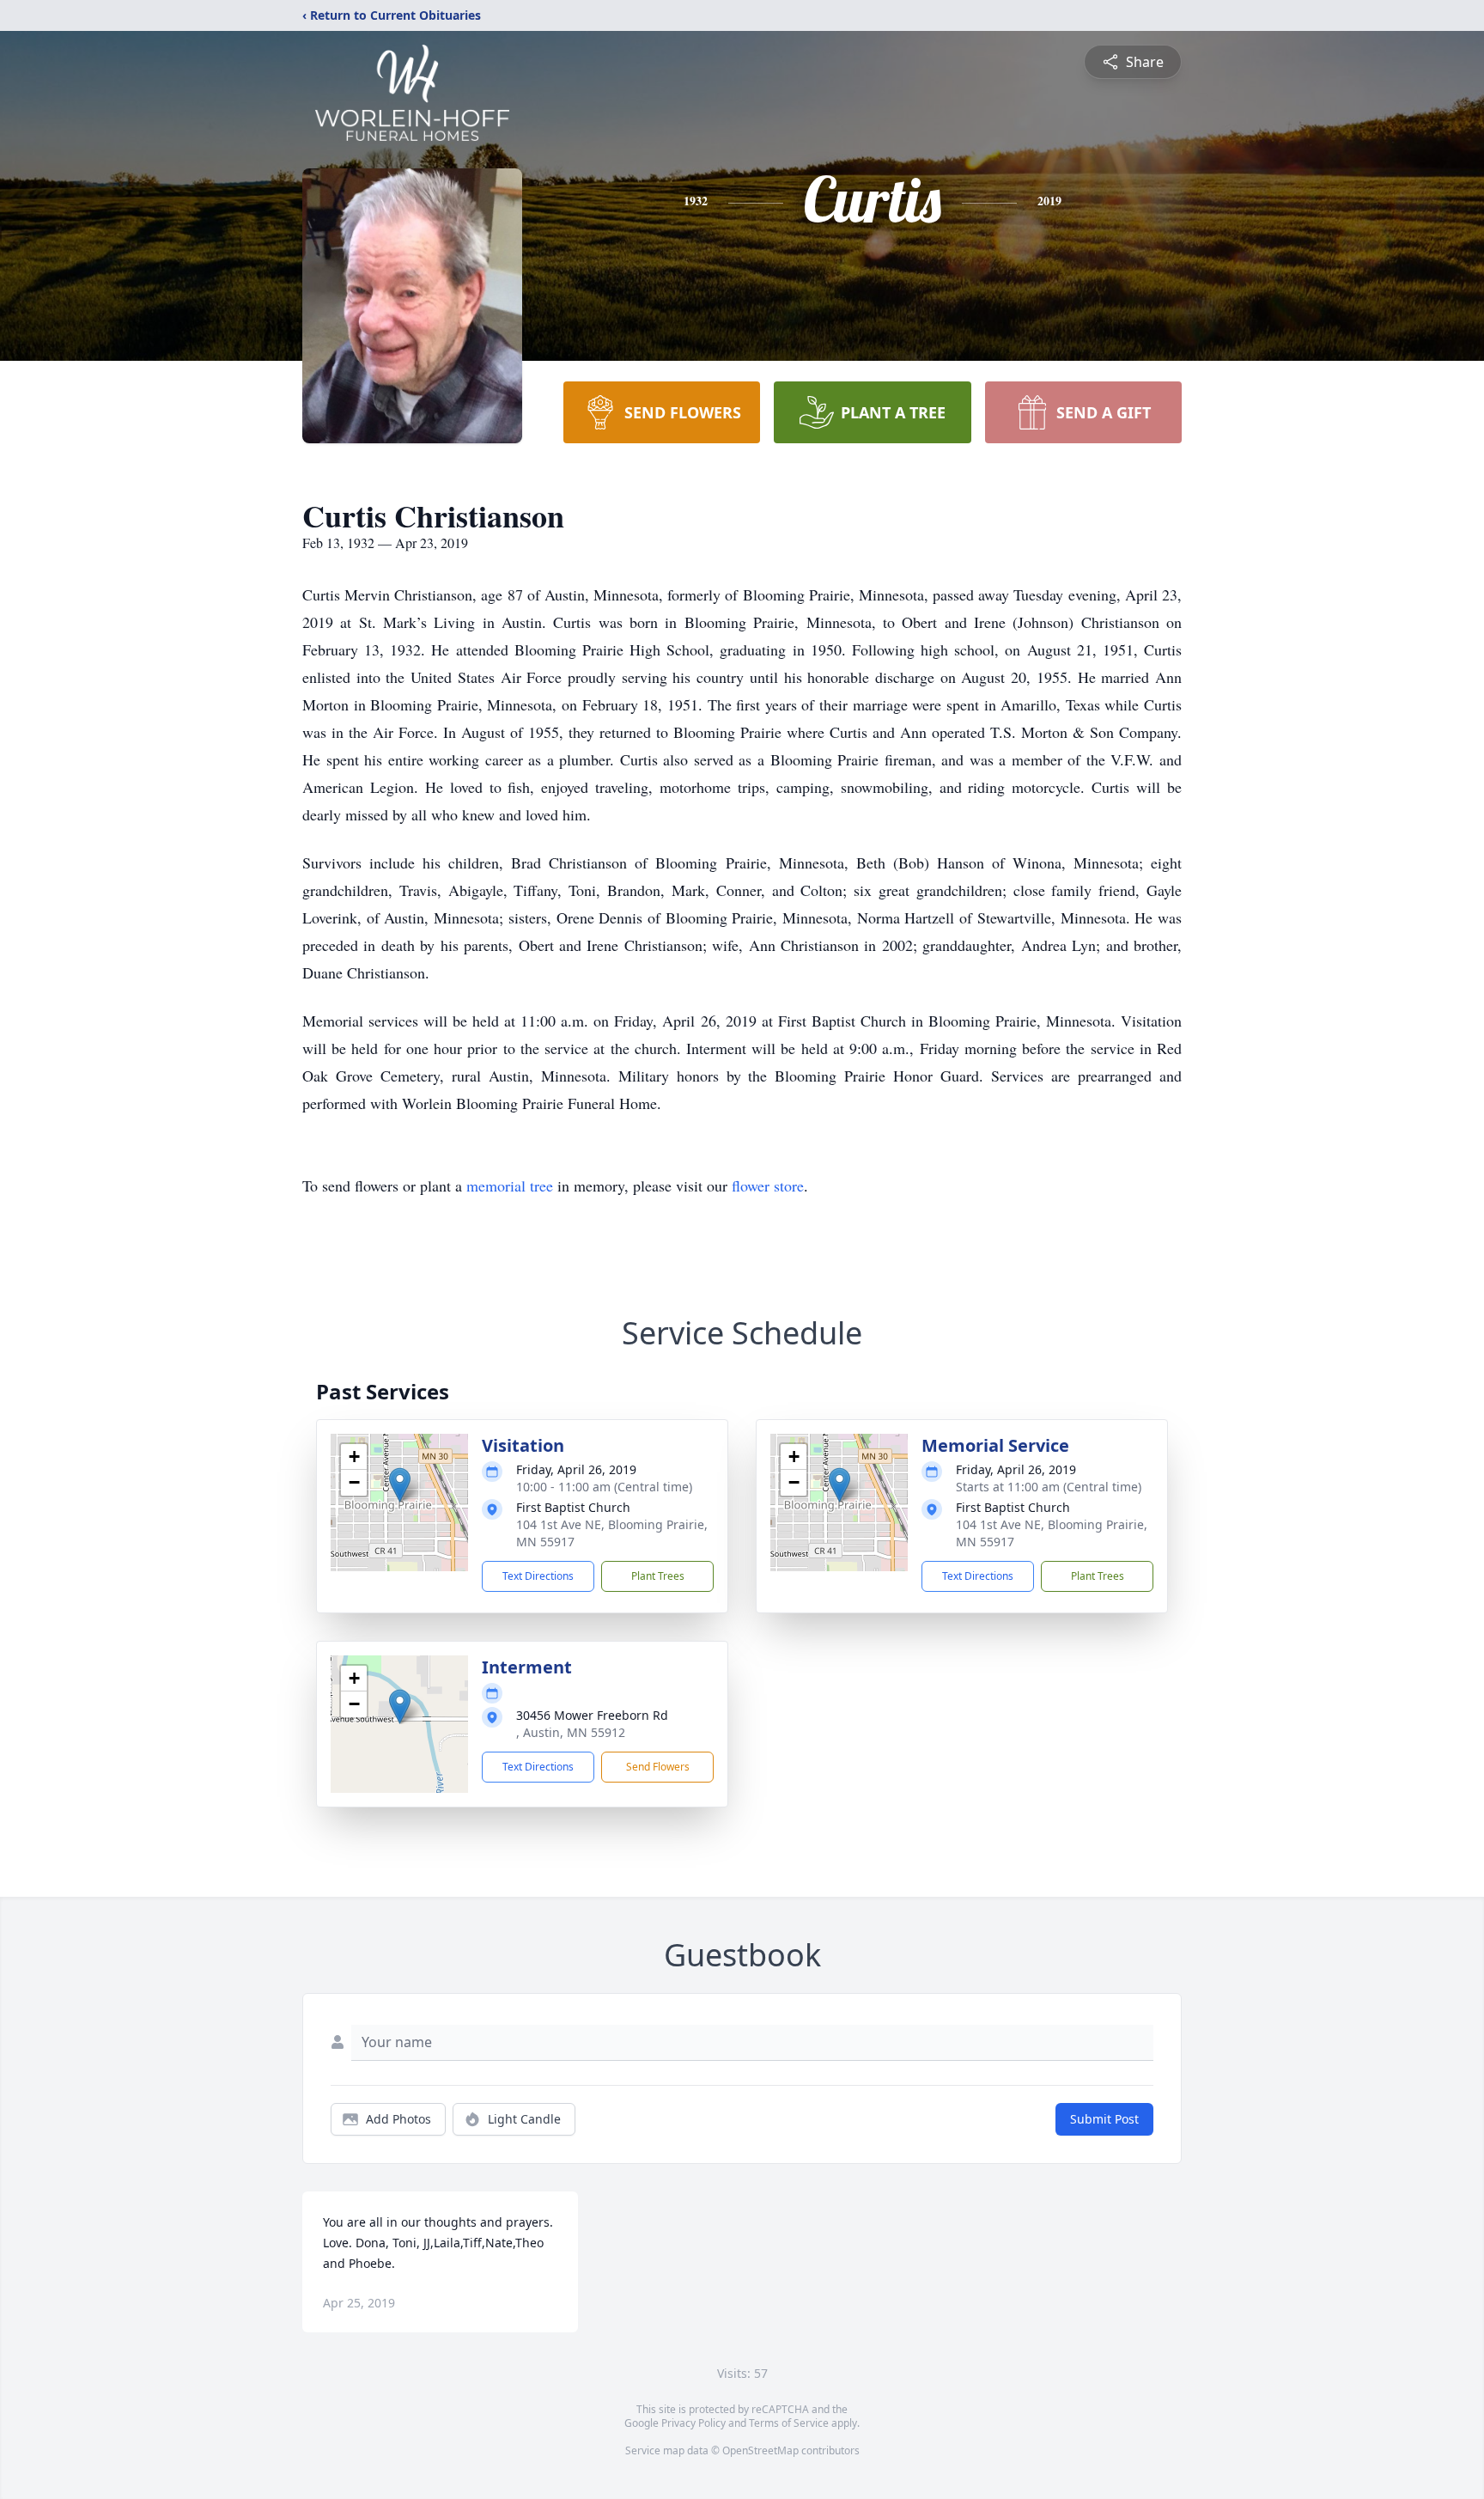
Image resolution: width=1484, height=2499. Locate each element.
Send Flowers (658, 1767)
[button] (400, 1485)
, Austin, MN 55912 (571, 1732)
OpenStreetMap (760, 2450)
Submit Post (1104, 2119)
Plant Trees (658, 1576)
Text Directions (538, 1576)
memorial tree (510, 1186)
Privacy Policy (693, 2423)
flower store (768, 1186)
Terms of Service (789, 2423)
